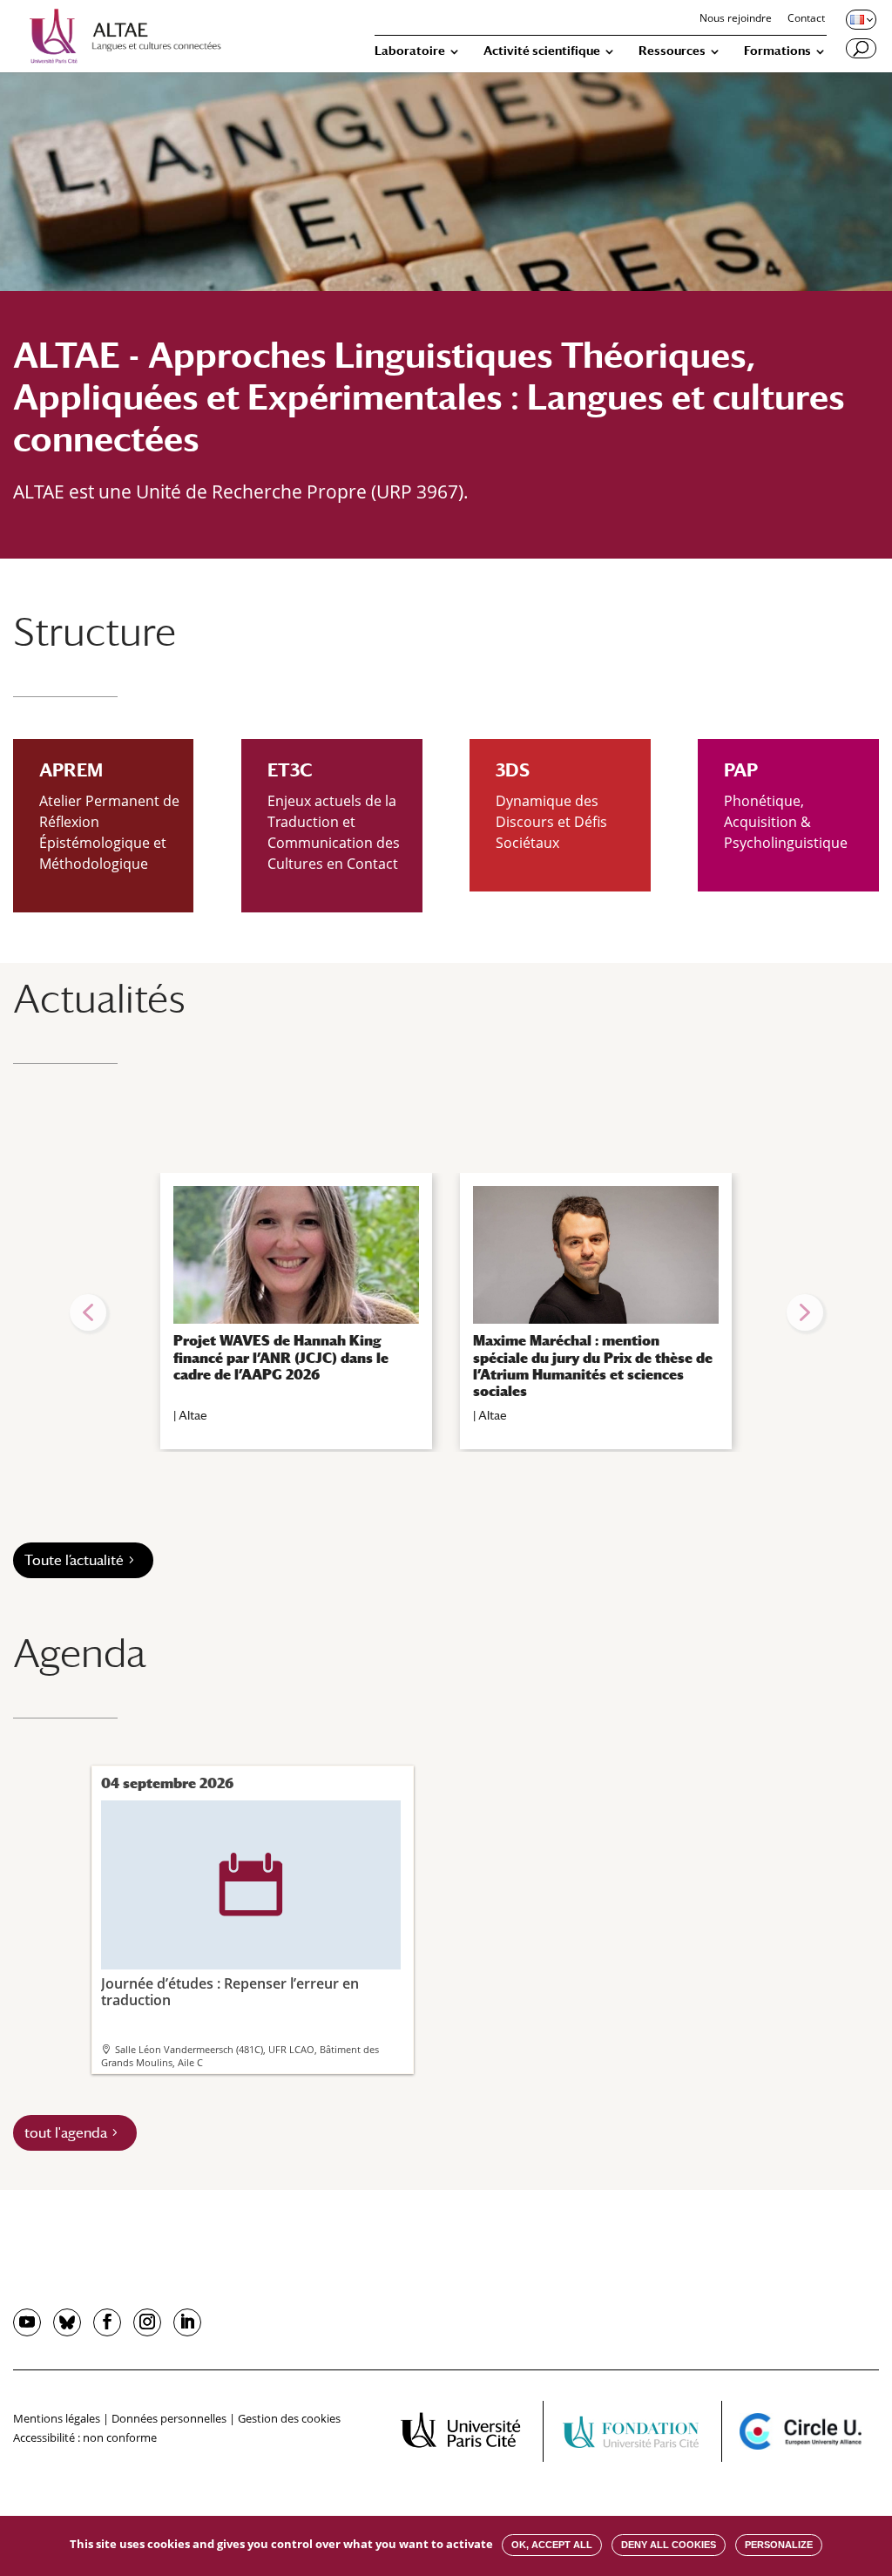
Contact (806, 19)
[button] (88, 1312)
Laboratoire (410, 51)
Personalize (779, 2545)
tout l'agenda (66, 2133)
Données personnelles (169, 2418)
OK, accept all (552, 2545)
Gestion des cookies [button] (289, 2418)
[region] (446, 1312)
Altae (193, 1415)
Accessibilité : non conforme (85, 2437)
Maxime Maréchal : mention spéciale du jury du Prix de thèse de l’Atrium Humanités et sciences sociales (593, 1366)
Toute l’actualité (74, 1560)
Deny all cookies (669, 2545)
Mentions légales (57, 2418)
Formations (777, 51)
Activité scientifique (542, 51)
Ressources (672, 51)
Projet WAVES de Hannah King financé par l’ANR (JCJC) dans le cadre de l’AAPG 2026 (281, 1357)
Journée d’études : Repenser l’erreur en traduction (230, 1931)
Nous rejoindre (736, 19)
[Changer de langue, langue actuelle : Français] (860, 19)
